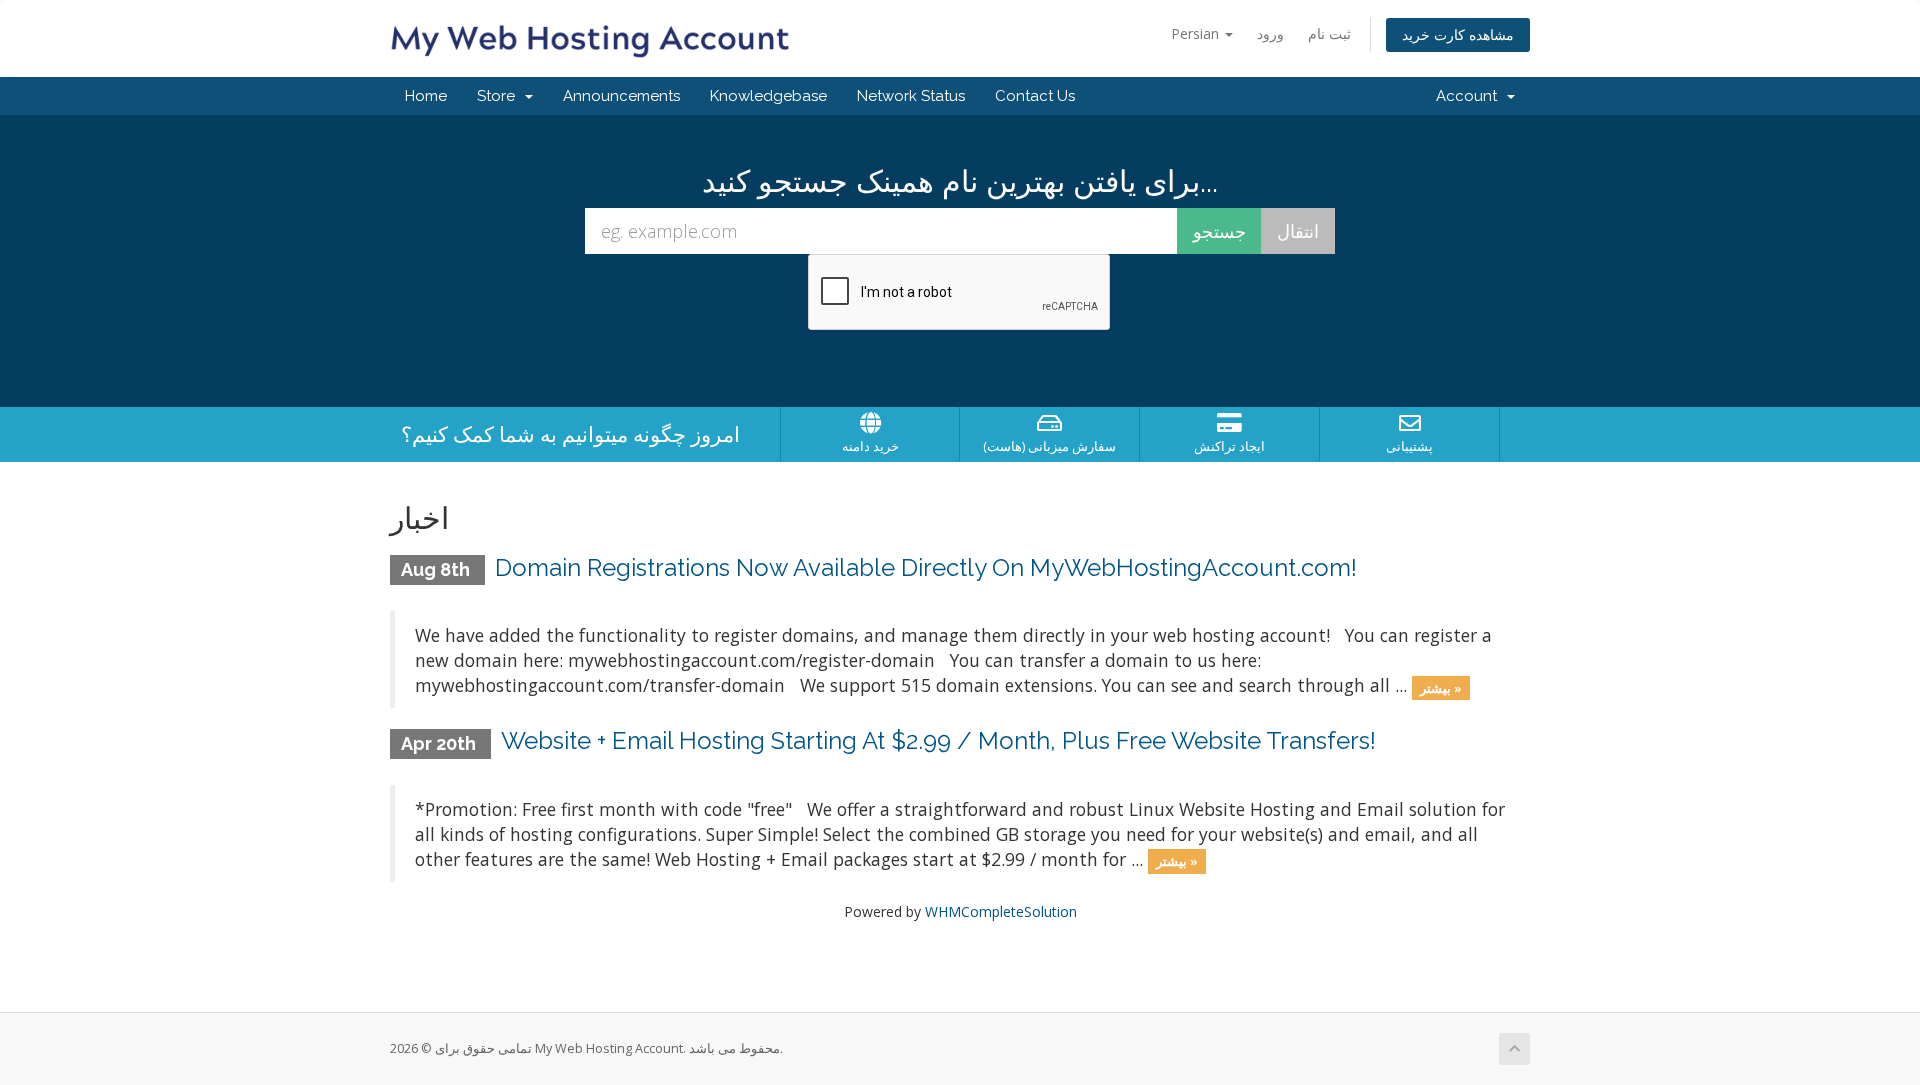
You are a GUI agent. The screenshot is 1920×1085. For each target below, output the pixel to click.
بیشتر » (1441, 687)
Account (1470, 96)
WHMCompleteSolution (1001, 911)
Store (500, 96)
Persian (1197, 33)
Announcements (621, 96)
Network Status (911, 96)
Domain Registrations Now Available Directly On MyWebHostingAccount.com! (926, 567)
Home (426, 96)
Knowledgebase (768, 96)
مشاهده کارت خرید (1458, 34)
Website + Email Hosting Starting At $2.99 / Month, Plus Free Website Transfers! (938, 740)
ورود (1270, 33)
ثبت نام (1329, 33)
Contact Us (1035, 96)
